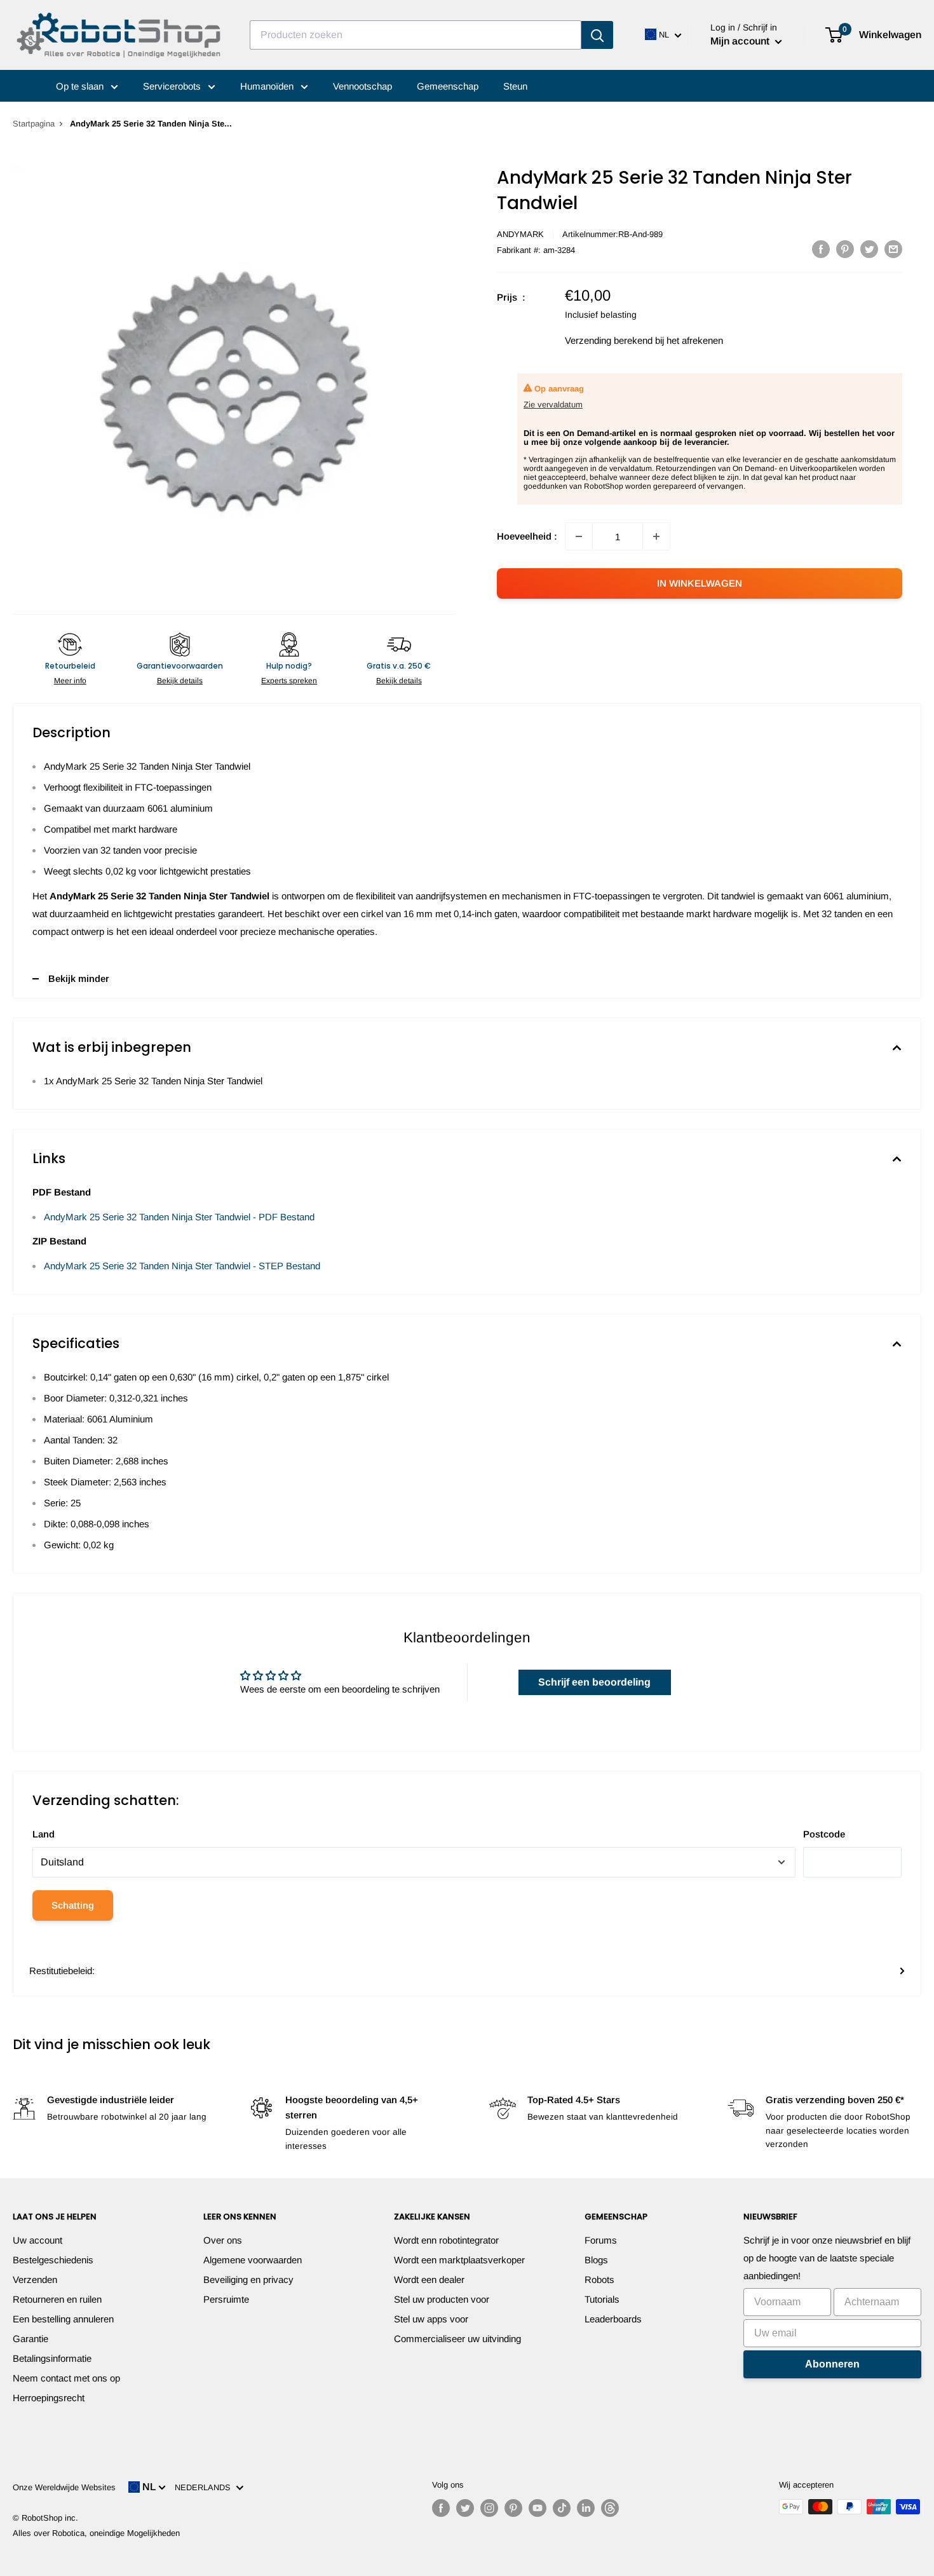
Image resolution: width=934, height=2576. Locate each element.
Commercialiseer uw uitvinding (457, 2339)
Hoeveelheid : (527, 536)
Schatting (73, 1905)
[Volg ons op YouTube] (538, 2508)
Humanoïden (268, 86)
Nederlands (205, 2487)
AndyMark (520, 234)
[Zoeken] (597, 35)
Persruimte (226, 2299)
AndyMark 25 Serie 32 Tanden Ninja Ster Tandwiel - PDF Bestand (179, 1217)
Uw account (37, 2240)
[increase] (656, 536)
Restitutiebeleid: (62, 1971)
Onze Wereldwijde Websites (64, 2487)
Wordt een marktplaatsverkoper (459, 2260)
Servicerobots (173, 86)
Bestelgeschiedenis (53, 2260)
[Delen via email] (893, 249)
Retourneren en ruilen (57, 2299)
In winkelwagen (700, 583)
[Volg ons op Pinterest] (513, 2508)
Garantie (30, 2339)
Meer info (70, 681)
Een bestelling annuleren (63, 2319)
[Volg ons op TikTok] (562, 2508)
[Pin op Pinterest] (845, 249)
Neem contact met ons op (66, 2378)
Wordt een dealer (429, 2280)
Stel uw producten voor (442, 2299)
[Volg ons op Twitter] (465, 2508)
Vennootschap (362, 86)
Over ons (223, 2240)
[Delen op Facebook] (821, 249)
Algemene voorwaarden (253, 2260)
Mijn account (741, 41)
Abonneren (832, 2364)
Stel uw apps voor (431, 2319)
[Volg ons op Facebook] (441, 2508)
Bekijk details (180, 681)
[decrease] (579, 536)
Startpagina (34, 124)
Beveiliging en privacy (248, 2280)
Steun (515, 86)
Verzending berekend (609, 340)
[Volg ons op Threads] (610, 2508)
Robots (599, 2280)
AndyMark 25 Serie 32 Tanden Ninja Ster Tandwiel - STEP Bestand (182, 1266)
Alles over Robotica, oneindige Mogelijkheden (96, 2533)
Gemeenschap (448, 86)
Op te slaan (81, 86)
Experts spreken (289, 681)
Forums (601, 2240)
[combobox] (416, 35)
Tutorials (602, 2299)
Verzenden (35, 2280)
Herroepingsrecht (49, 2398)
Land (44, 1834)
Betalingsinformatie (52, 2358)
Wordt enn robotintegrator (446, 2240)
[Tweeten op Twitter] (869, 249)
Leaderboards (613, 2319)
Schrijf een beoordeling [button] (594, 1682)
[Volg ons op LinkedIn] (586, 2508)
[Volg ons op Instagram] (489, 2508)
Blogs (596, 2260)
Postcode (824, 1834)
